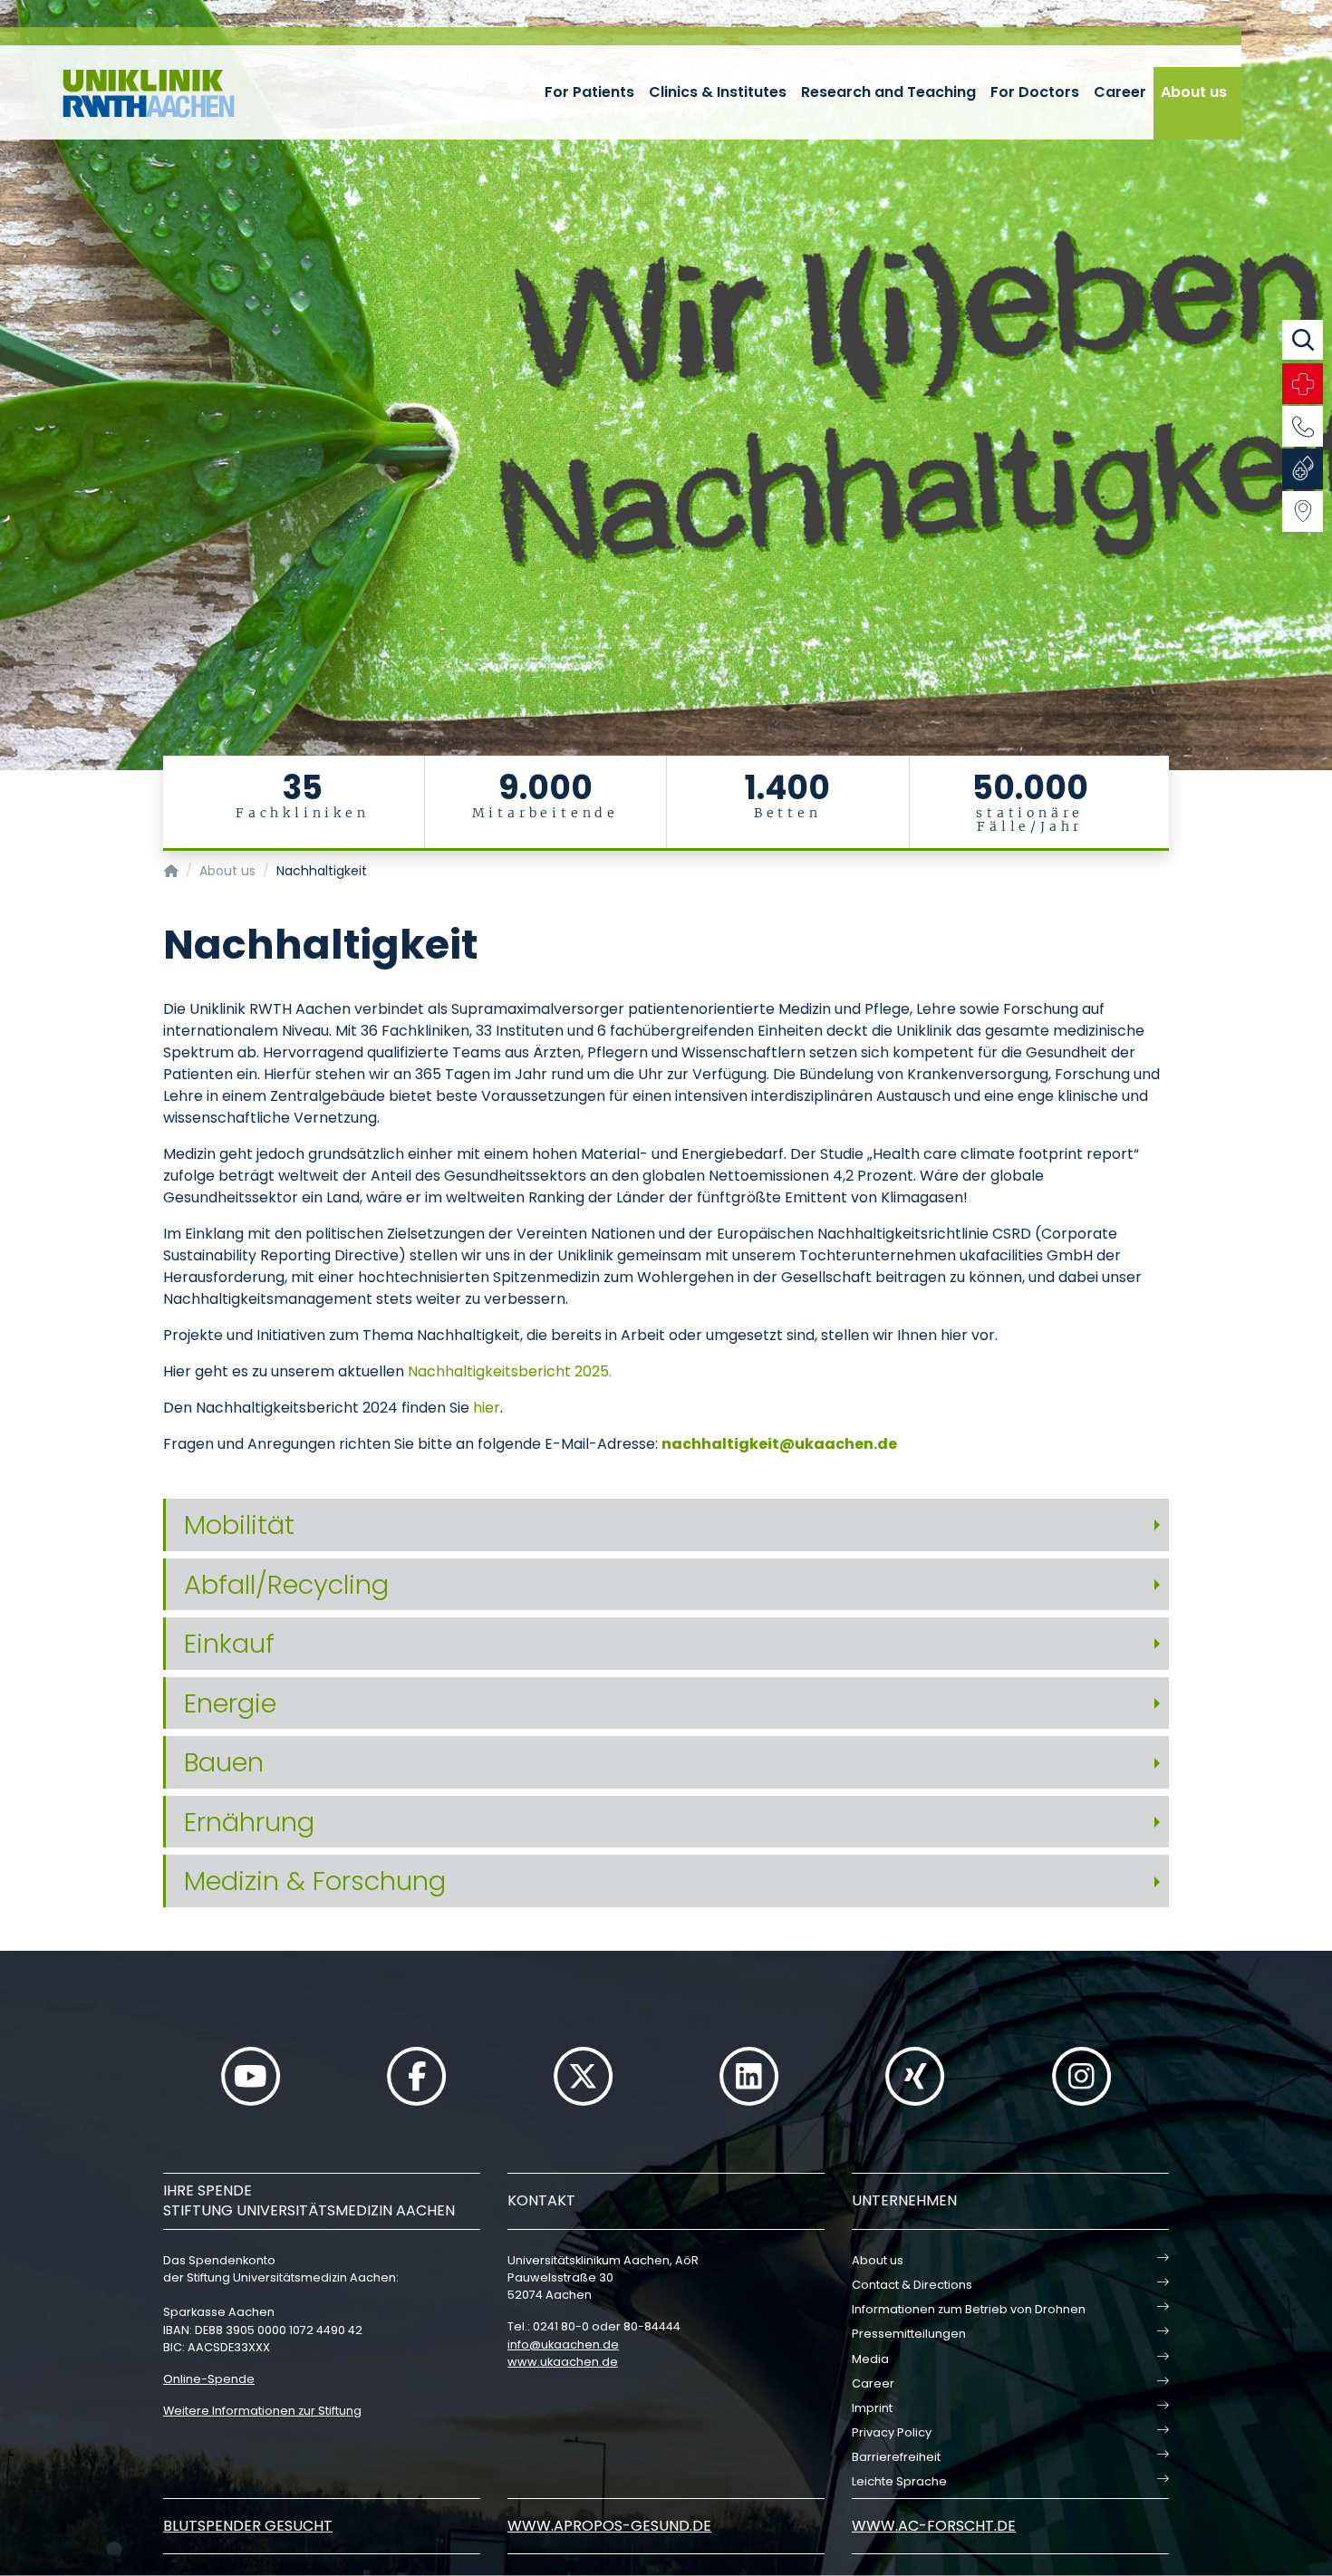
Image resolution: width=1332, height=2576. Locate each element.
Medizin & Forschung (315, 1881)
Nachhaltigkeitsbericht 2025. (510, 1371)
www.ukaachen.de (563, 2362)
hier (487, 1408)
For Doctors (1035, 92)
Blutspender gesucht (248, 2526)
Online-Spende (209, 2379)
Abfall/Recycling (286, 1585)
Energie (230, 1703)
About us (1194, 92)
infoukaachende (563, 2344)
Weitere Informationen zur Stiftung (262, 2411)
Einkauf (229, 1644)
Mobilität (239, 1525)
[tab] (666, 1525)
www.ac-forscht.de (934, 2526)
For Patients (589, 92)
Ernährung (249, 1822)
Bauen (224, 1762)
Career (1120, 92)
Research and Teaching (888, 92)
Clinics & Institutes (718, 92)
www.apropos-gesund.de (609, 2526)
